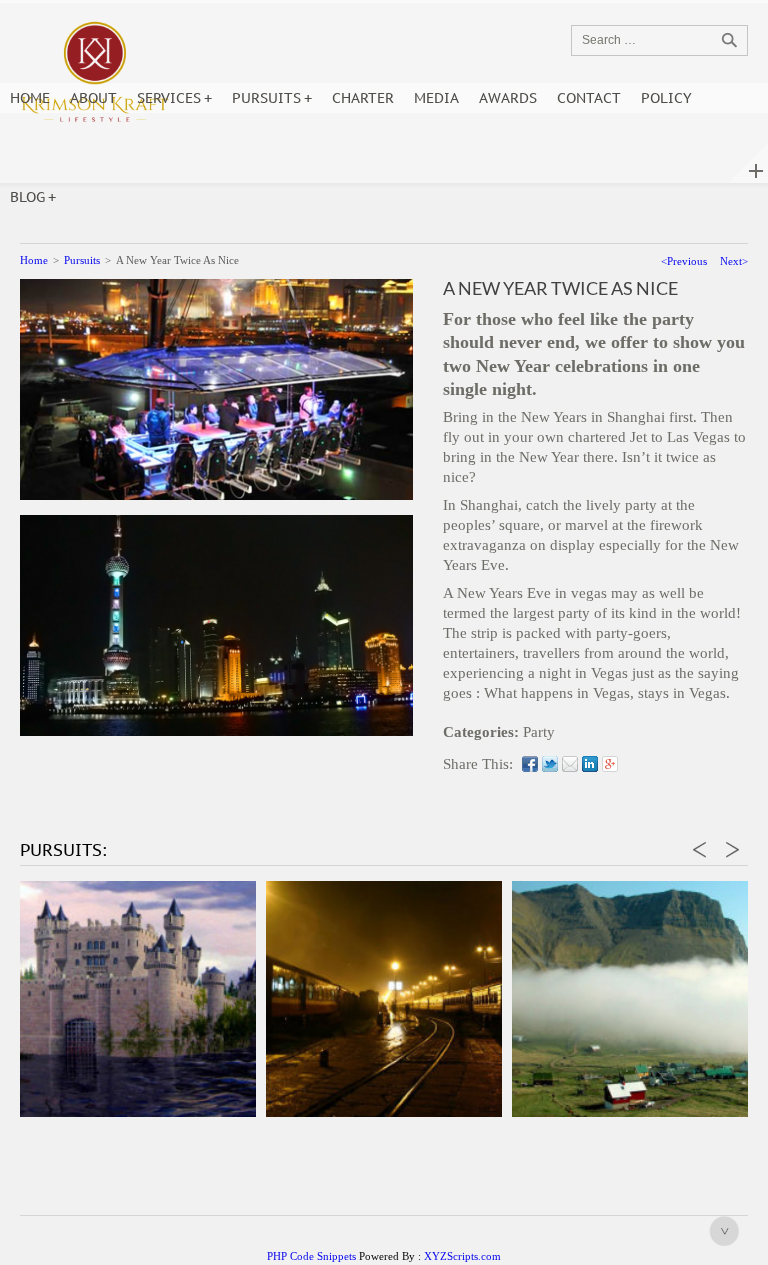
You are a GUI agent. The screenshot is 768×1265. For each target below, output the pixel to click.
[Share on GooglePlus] (610, 764)
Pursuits (266, 98)
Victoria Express (329, 1077)
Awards (508, 98)
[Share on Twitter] (550, 764)
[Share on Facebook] (530, 764)
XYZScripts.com (462, 1256)
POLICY (666, 98)
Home (30, 98)
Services (169, 98)
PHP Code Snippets (311, 1256)
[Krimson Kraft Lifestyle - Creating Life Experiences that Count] (95, 73)
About (93, 98)
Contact (589, 98)
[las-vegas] (216, 388)
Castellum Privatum (83, 1077)
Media (436, 98)
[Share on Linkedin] (590, 764)
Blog (27, 197)
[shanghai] (216, 624)
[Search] (729, 40)
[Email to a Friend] (570, 764)
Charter (363, 98)
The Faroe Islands (576, 1077)
